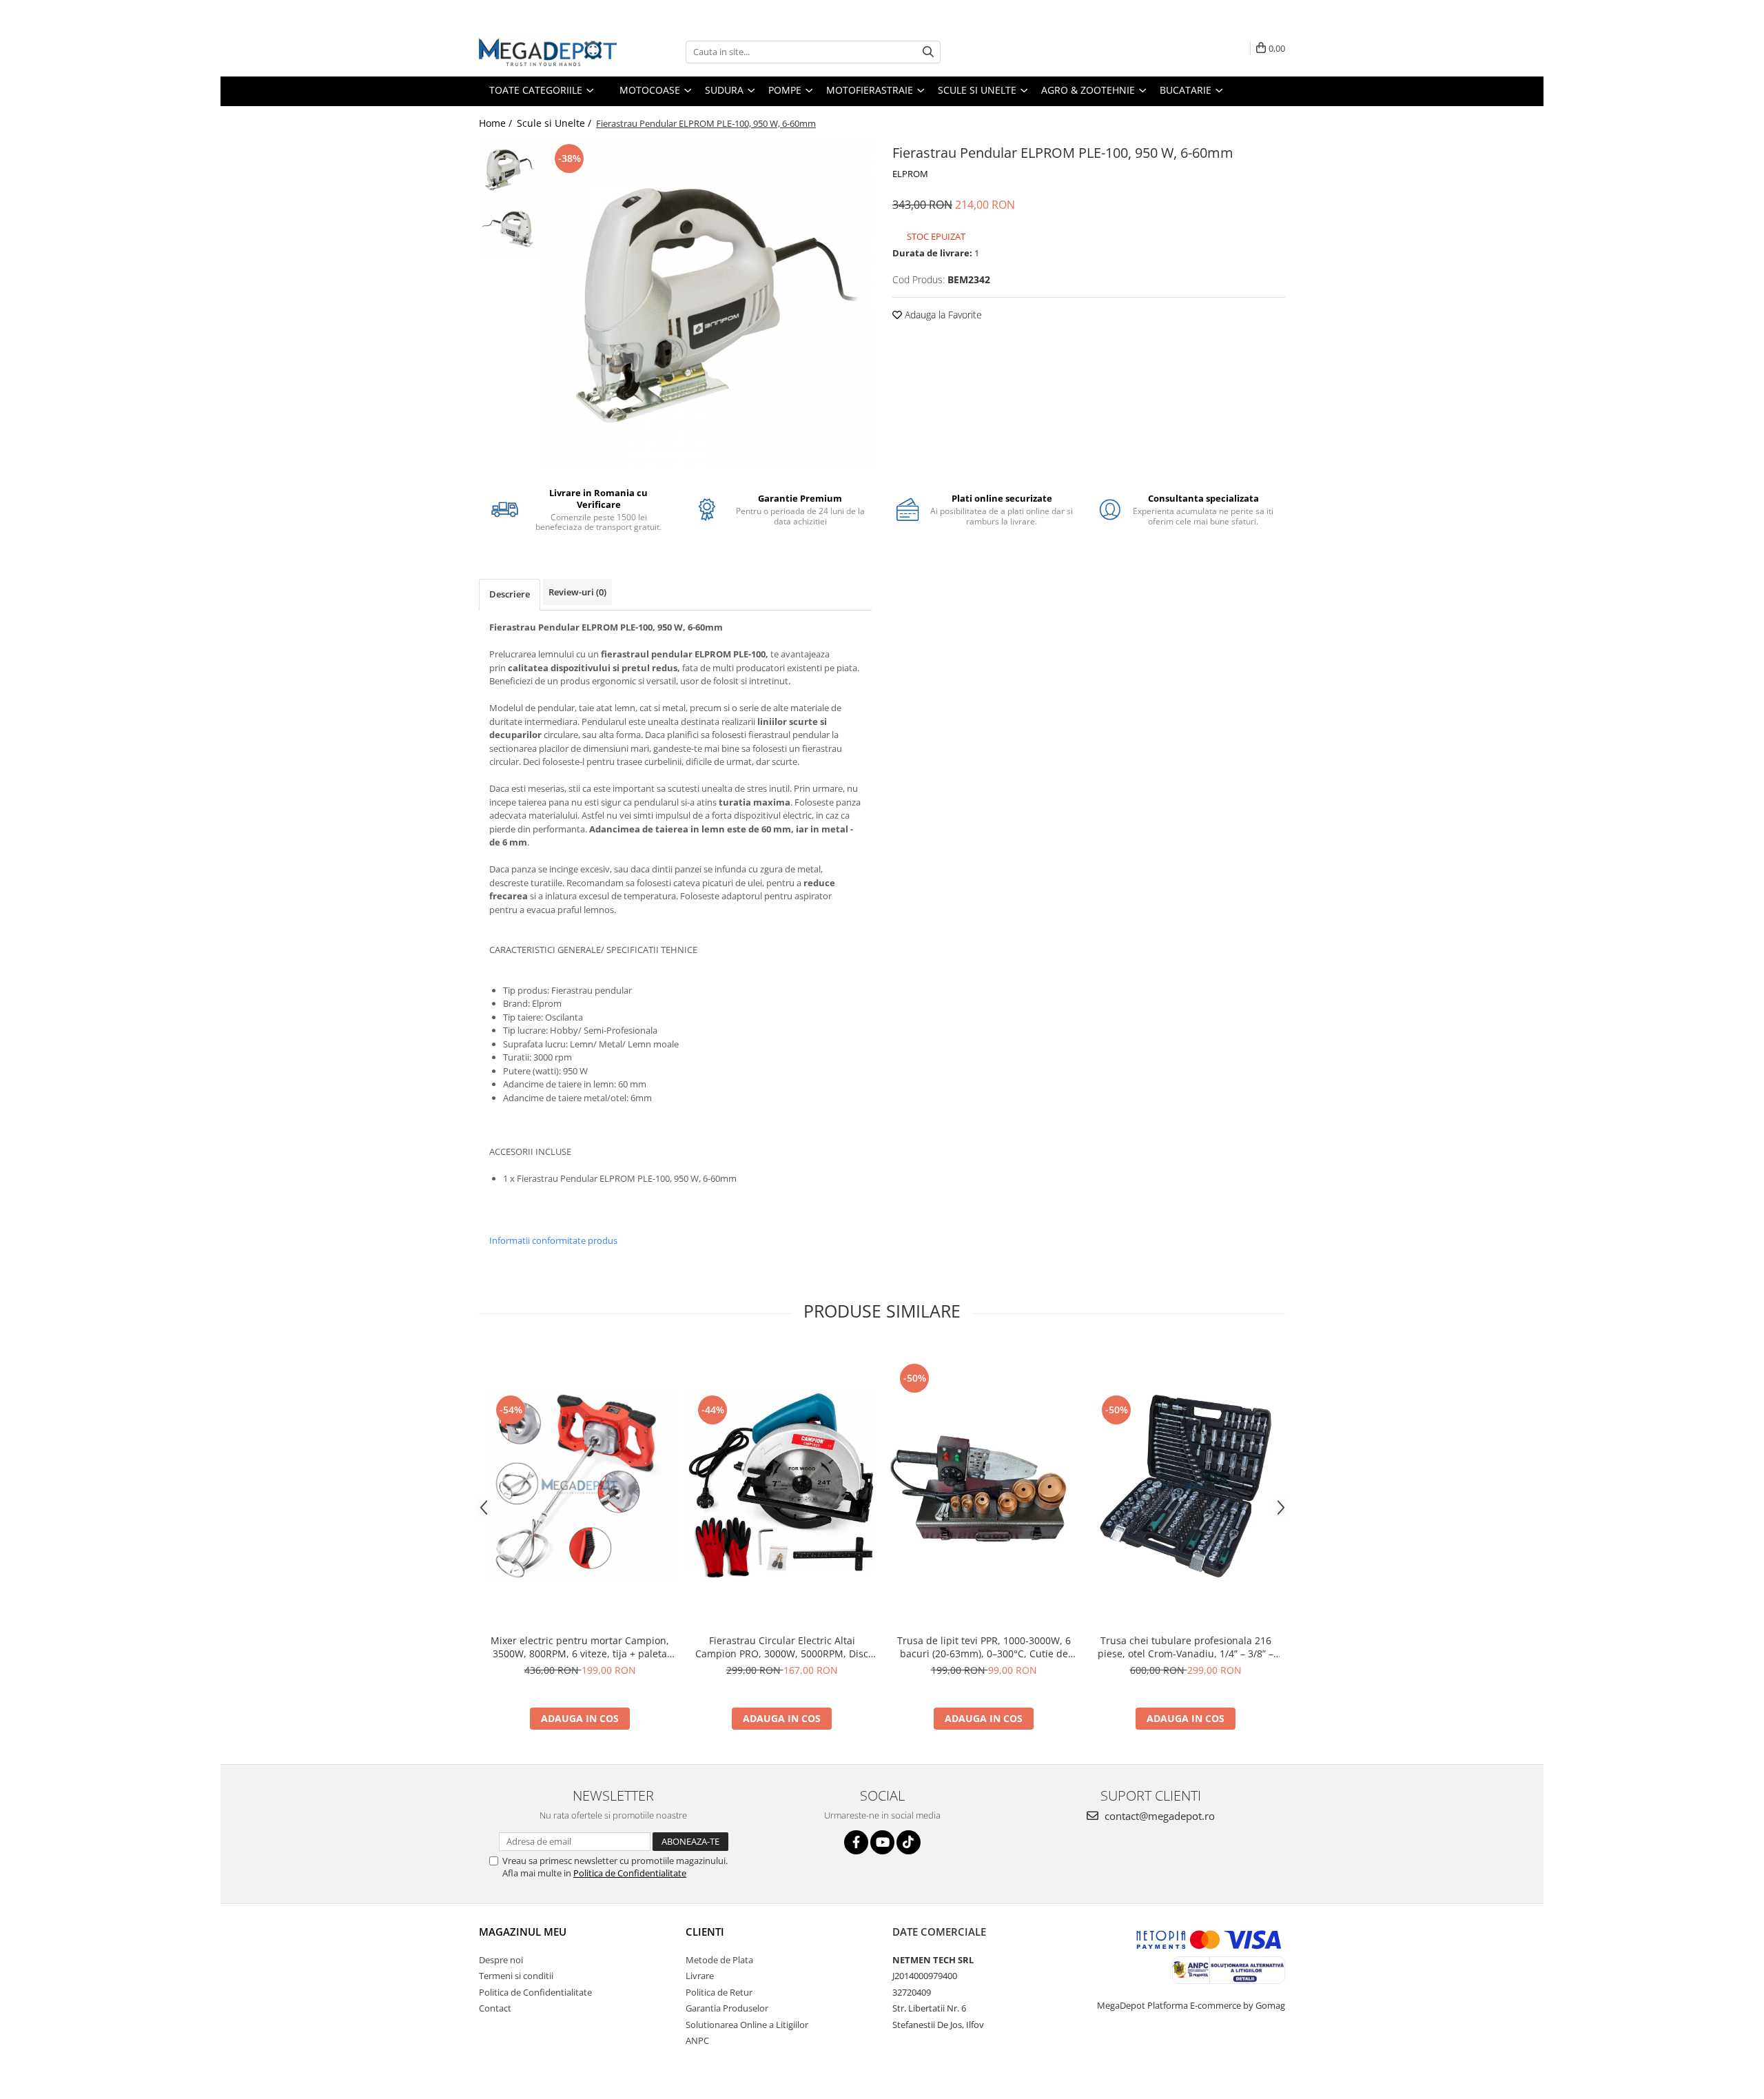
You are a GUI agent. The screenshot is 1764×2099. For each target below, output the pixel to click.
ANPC (697, 2040)
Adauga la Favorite (942, 315)
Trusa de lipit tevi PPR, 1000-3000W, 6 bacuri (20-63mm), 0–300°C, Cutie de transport (984, 1647)
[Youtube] (882, 1842)
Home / (497, 123)
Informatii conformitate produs (553, 1240)
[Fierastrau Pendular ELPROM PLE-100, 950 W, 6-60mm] (708, 304)
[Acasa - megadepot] (548, 52)
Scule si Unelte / (555, 123)
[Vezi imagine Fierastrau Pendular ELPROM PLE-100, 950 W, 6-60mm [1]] (508, 228)
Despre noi (501, 1960)
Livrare (700, 1976)
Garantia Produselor (727, 2008)
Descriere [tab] (510, 594)
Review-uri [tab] (577, 592)
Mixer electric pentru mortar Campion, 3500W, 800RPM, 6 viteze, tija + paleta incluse (580, 1647)
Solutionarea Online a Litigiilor (747, 2025)
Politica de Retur (719, 1992)
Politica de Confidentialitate (630, 1873)
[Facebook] (856, 1842)
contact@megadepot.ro (1158, 1816)
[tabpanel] (708, 304)
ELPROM (910, 174)
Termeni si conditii (516, 1976)
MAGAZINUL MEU (523, 1932)
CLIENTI (705, 1932)
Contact (495, 2008)
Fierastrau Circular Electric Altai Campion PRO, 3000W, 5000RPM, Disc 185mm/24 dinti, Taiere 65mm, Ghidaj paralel (782, 1647)
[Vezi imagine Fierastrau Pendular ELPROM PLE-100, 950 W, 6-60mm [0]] (508, 170)
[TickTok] (909, 1842)
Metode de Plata (719, 1960)
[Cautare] (928, 52)
